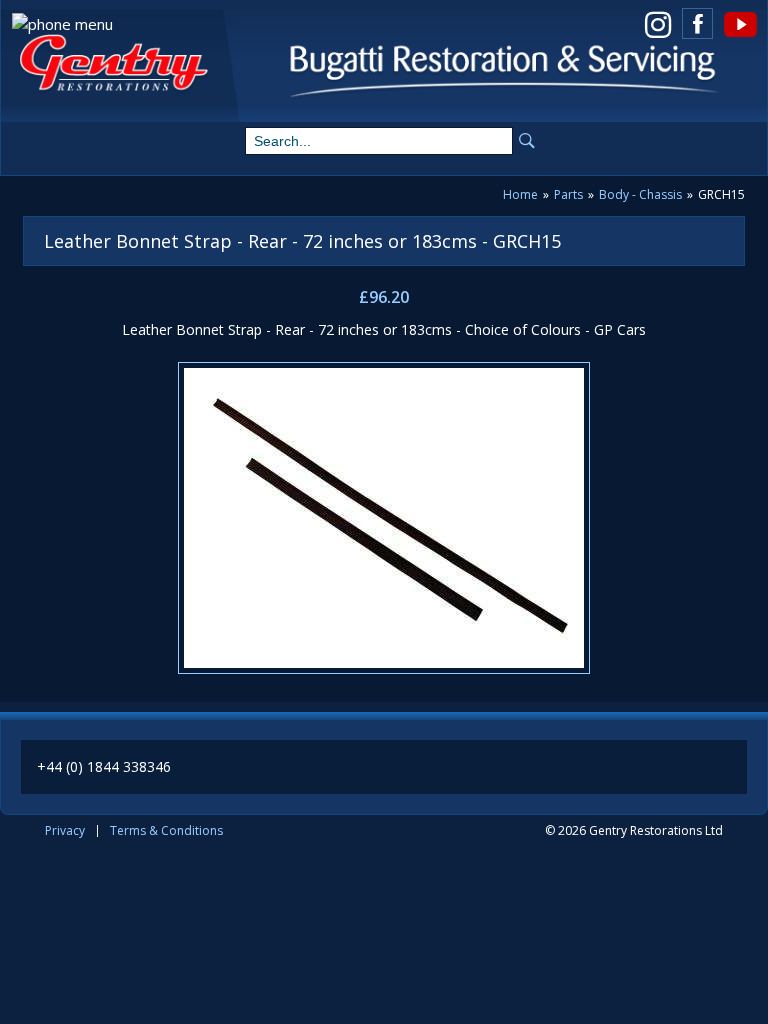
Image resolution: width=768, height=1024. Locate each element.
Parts (568, 194)
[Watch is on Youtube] (739, 23)
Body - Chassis (640, 194)
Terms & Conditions (166, 831)
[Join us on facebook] (697, 23)
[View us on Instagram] (657, 23)
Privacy (65, 831)
